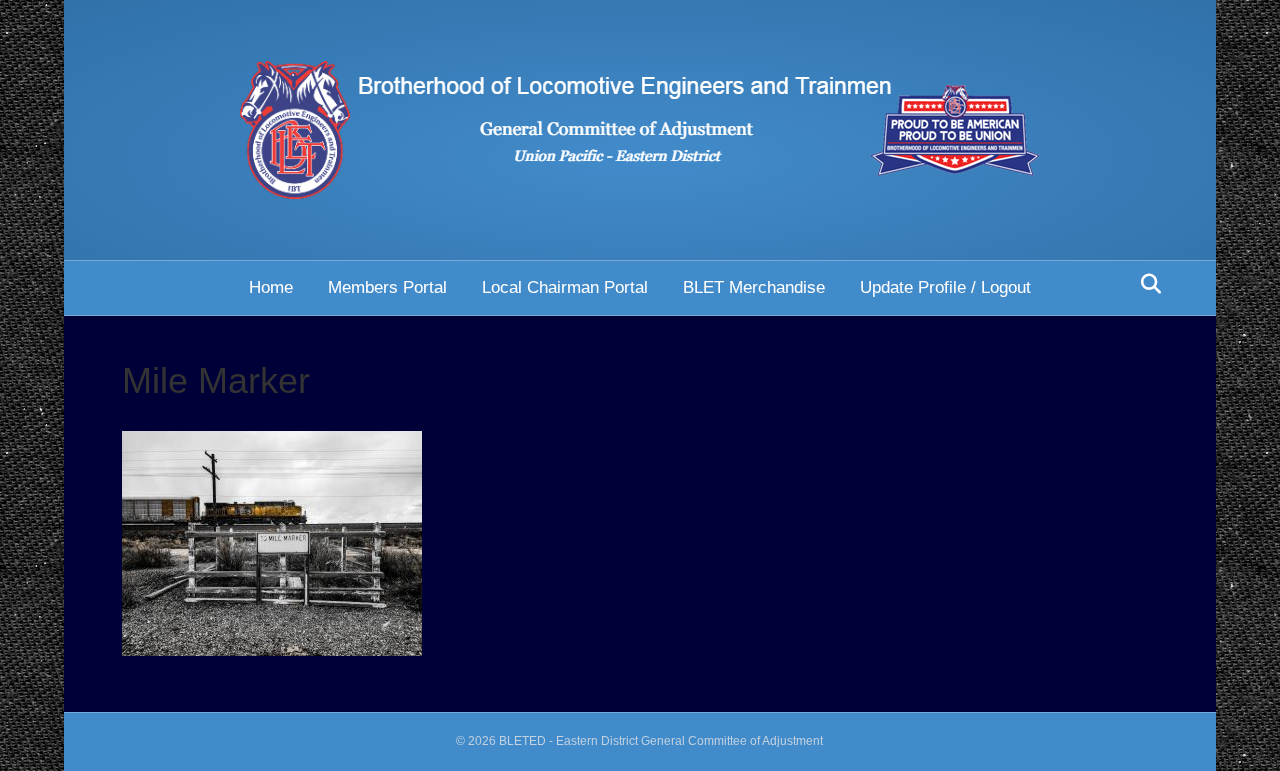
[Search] (1145, 284)
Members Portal (387, 287)
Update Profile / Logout (945, 287)
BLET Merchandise (754, 287)
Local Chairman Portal (565, 287)
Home (271, 287)
